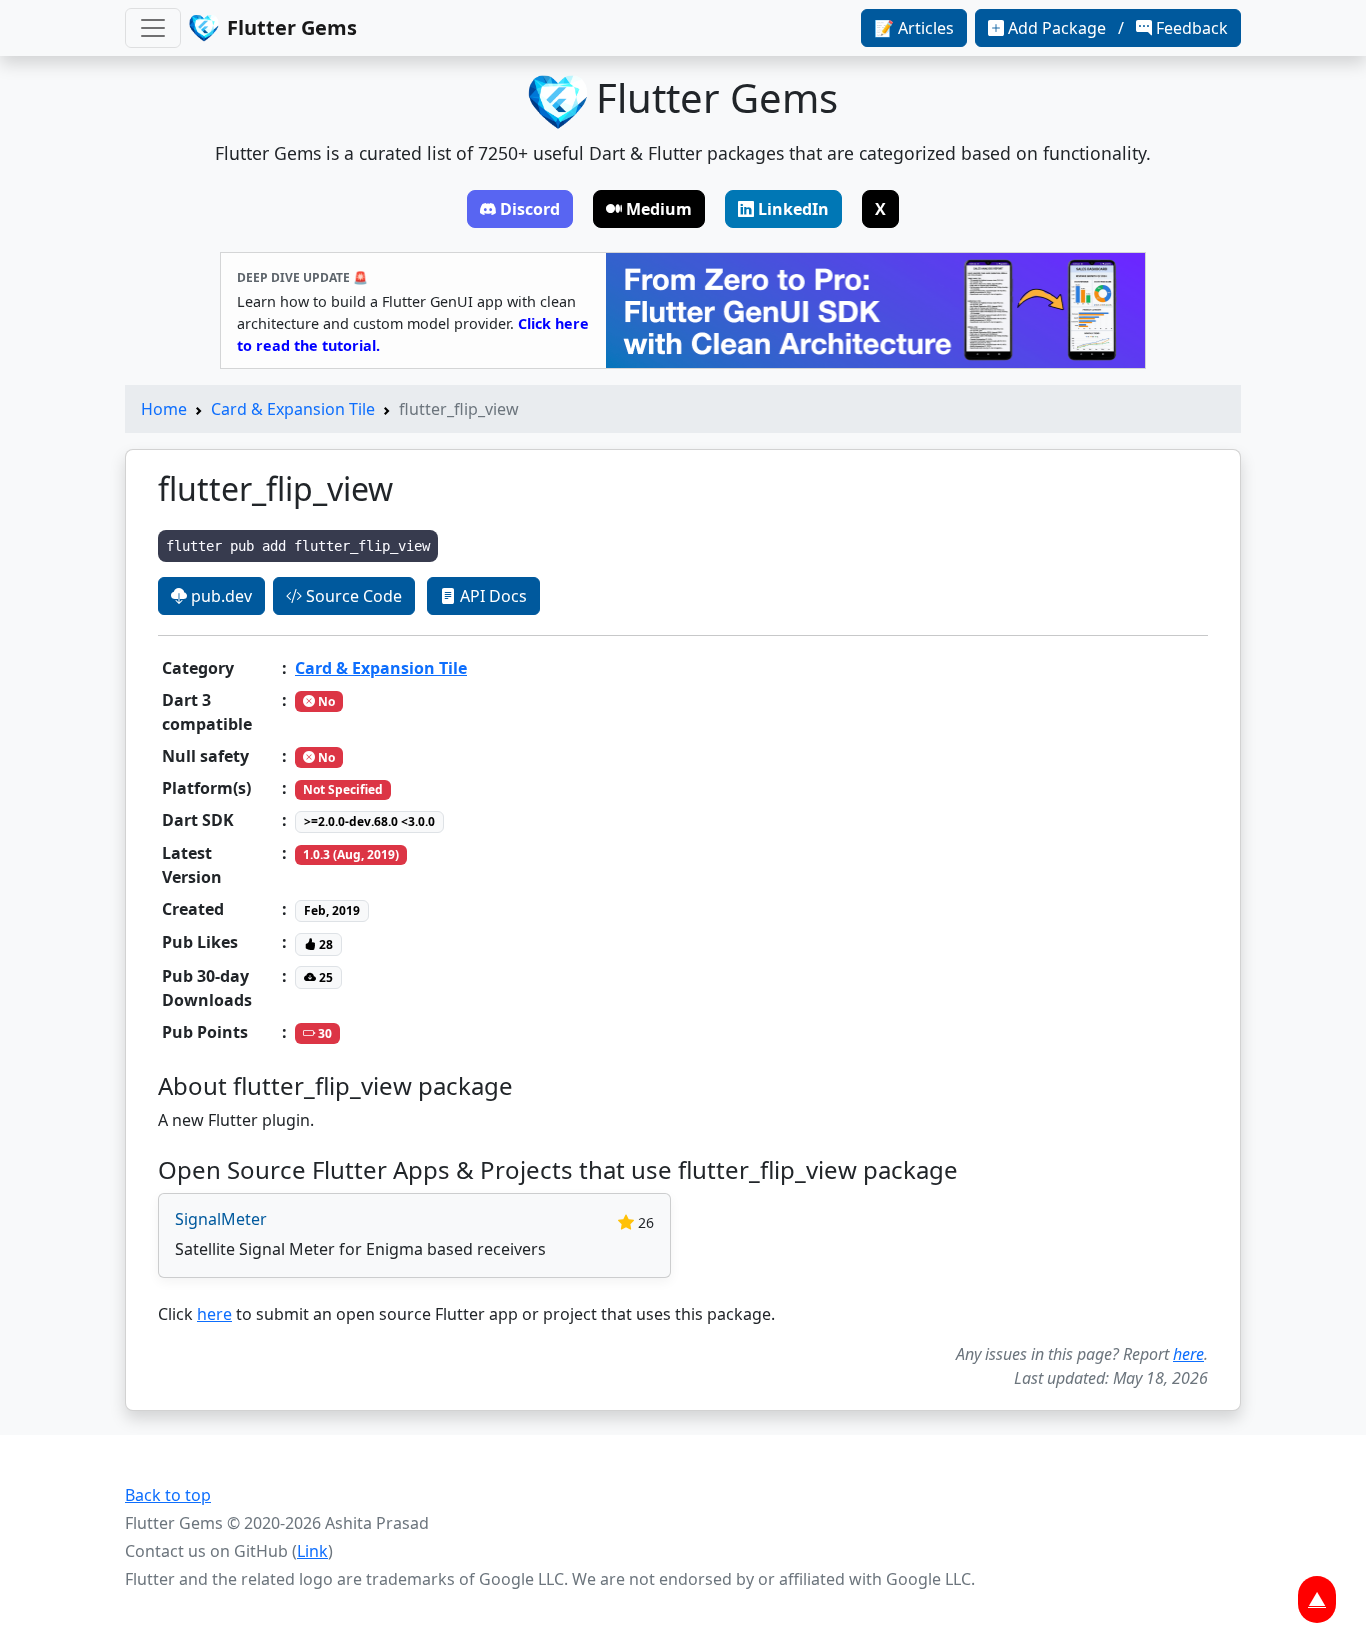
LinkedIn (793, 209)
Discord (530, 209)
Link (312, 1551)
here (214, 1314)
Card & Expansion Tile (293, 409)
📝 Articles (914, 28)
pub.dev (219, 596)
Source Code (352, 596)
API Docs (491, 596)
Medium (659, 209)
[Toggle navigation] (153, 28)
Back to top (168, 1495)
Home (164, 409)
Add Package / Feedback (1118, 28)
